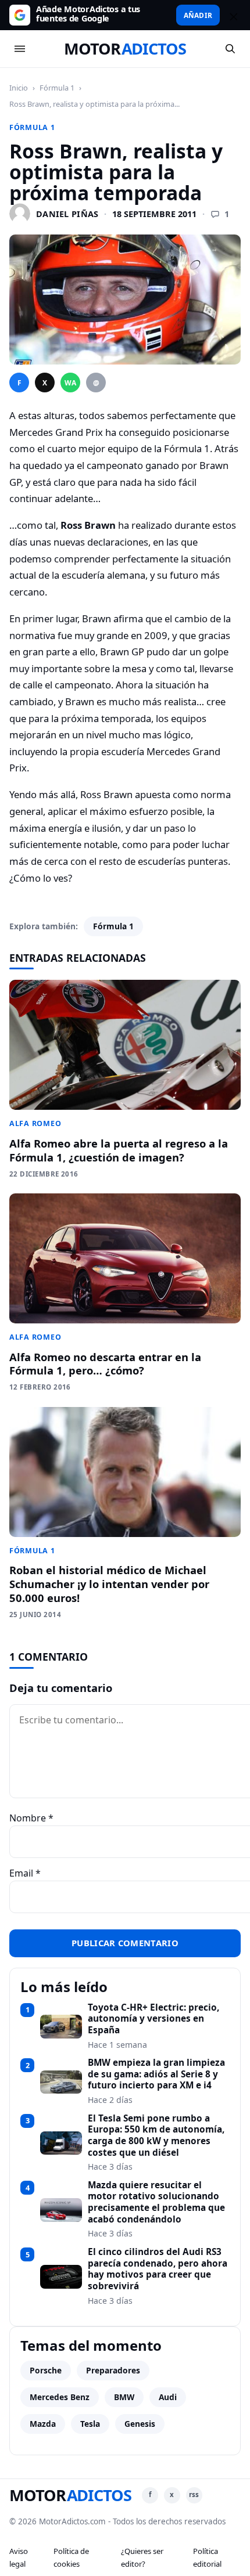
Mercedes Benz (60, 2397)
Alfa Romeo (35, 1123)
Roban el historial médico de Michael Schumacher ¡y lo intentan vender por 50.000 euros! (109, 1584)
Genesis (140, 2424)
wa (70, 383)
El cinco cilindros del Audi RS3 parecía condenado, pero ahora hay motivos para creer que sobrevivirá (158, 2269)
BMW (124, 2397)
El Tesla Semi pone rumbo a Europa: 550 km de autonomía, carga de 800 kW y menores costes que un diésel (156, 2136)
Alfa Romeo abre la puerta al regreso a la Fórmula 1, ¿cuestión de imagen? (119, 1150)
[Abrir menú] (20, 49)
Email (25, 1873)
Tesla (90, 2424)
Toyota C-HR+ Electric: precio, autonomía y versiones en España (153, 2019)
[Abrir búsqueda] (230, 49)
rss (194, 2494)
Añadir (198, 15)
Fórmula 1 (57, 88)
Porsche (46, 2370)
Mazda (43, 2424)
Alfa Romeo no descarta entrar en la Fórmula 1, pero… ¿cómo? (105, 1364)
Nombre (31, 1818)
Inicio (19, 88)
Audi (168, 2397)
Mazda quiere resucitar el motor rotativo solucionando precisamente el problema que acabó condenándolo (156, 2202)
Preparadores (113, 2370)
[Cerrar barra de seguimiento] (232, 15)
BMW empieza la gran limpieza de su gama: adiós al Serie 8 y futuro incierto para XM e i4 (156, 2074)
